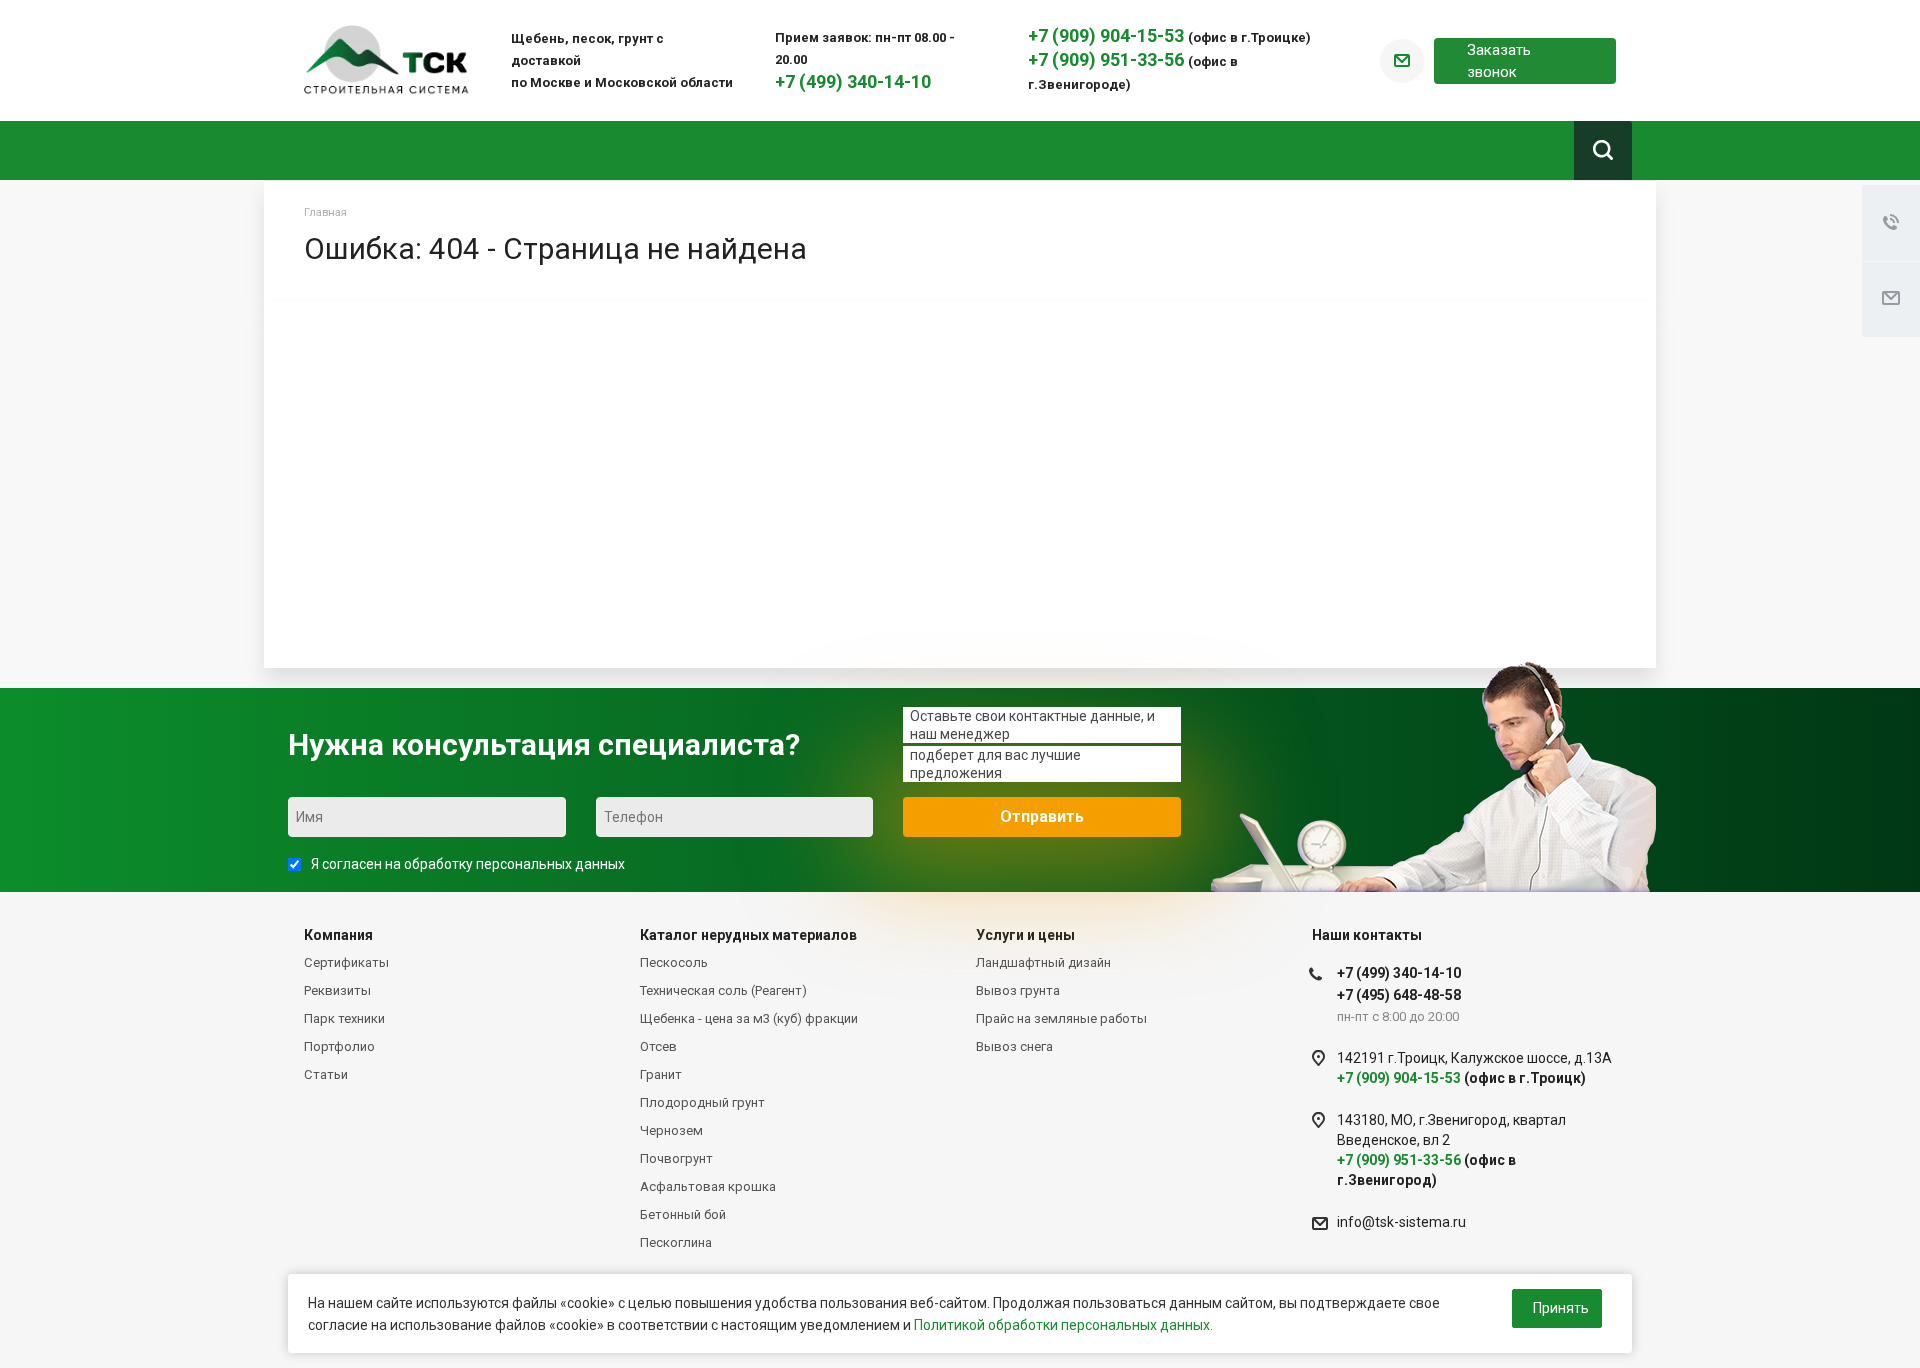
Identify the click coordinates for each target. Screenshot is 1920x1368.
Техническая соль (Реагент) (723, 990)
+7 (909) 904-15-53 (1108, 35)
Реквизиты (337, 990)
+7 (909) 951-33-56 (1108, 59)
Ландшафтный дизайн (1043, 962)
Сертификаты (346, 962)
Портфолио (339, 1046)
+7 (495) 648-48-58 (1399, 995)
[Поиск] (1603, 150)
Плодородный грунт (702, 1102)
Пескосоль (674, 962)
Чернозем (671, 1130)
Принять (1561, 1308)
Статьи (326, 1074)
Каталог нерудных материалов (748, 935)
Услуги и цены (1025, 935)
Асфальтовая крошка (708, 1186)
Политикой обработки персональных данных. (1063, 1325)
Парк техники (344, 1018)
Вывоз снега (1014, 1046)
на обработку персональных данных (505, 864)
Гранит (661, 1074)
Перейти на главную (1347, 572)
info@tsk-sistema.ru (1401, 1222)
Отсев (658, 1046)
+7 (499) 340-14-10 (853, 81)
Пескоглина (676, 1242)
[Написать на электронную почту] (1401, 61)
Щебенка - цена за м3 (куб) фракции (749, 1018)
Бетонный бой (683, 1214)
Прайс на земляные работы (1061, 1018)
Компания (338, 935)
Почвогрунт (676, 1158)
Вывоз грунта (1018, 990)
